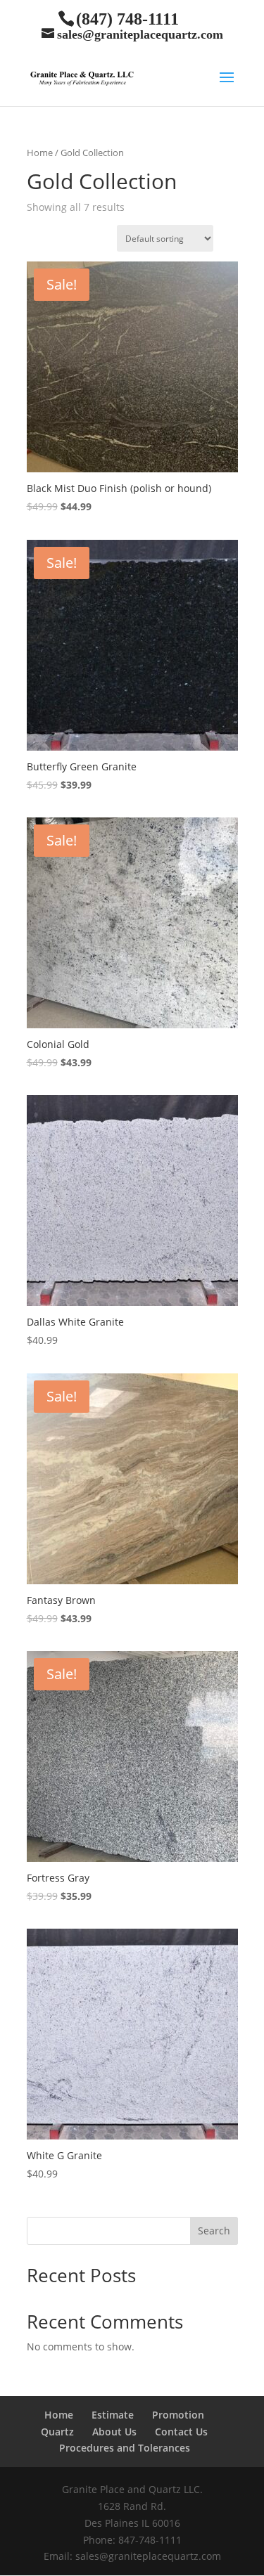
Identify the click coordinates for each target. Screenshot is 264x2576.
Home (40, 153)
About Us (114, 2432)
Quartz (57, 2432)
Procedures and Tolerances (125, 2448)
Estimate (113, 2415)
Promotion (178, 2415)
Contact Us (181, 2432)
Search (214, 2231)
